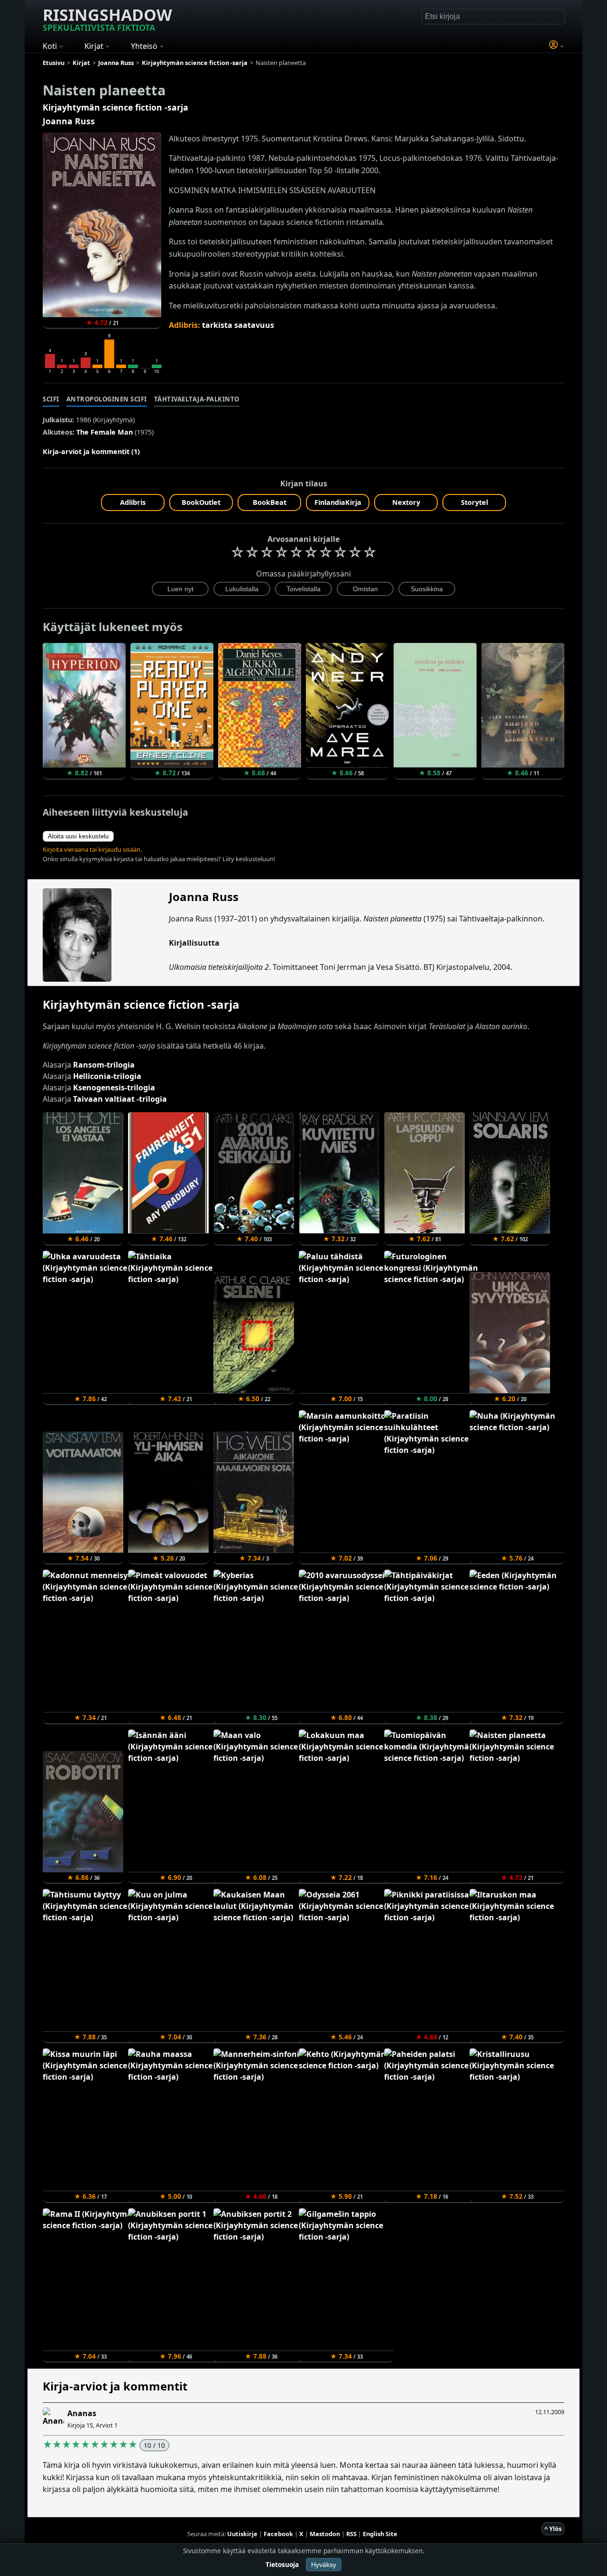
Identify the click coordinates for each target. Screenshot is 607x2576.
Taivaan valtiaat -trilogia (120, 1099)
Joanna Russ (69, 121)
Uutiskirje (242, 2534)
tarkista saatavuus (238, 325)
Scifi (51, 399)
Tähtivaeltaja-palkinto (197, 399)
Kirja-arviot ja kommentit (115, 2386)
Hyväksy (324, 2565)
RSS (351, 2534)
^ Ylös (553, 2529)
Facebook (278, 2534)
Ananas (82, 2413)
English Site (380, 2534)
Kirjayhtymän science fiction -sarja (115, 107)
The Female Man (105, 432)
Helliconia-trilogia (107, 1076)
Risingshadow (107, 19)
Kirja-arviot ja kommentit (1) (91, 451)
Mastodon (325, 2534)
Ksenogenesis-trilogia (114, 1088)
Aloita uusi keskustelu (78, 836)
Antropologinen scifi (107, 399)
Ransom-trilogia (104, 1065)
